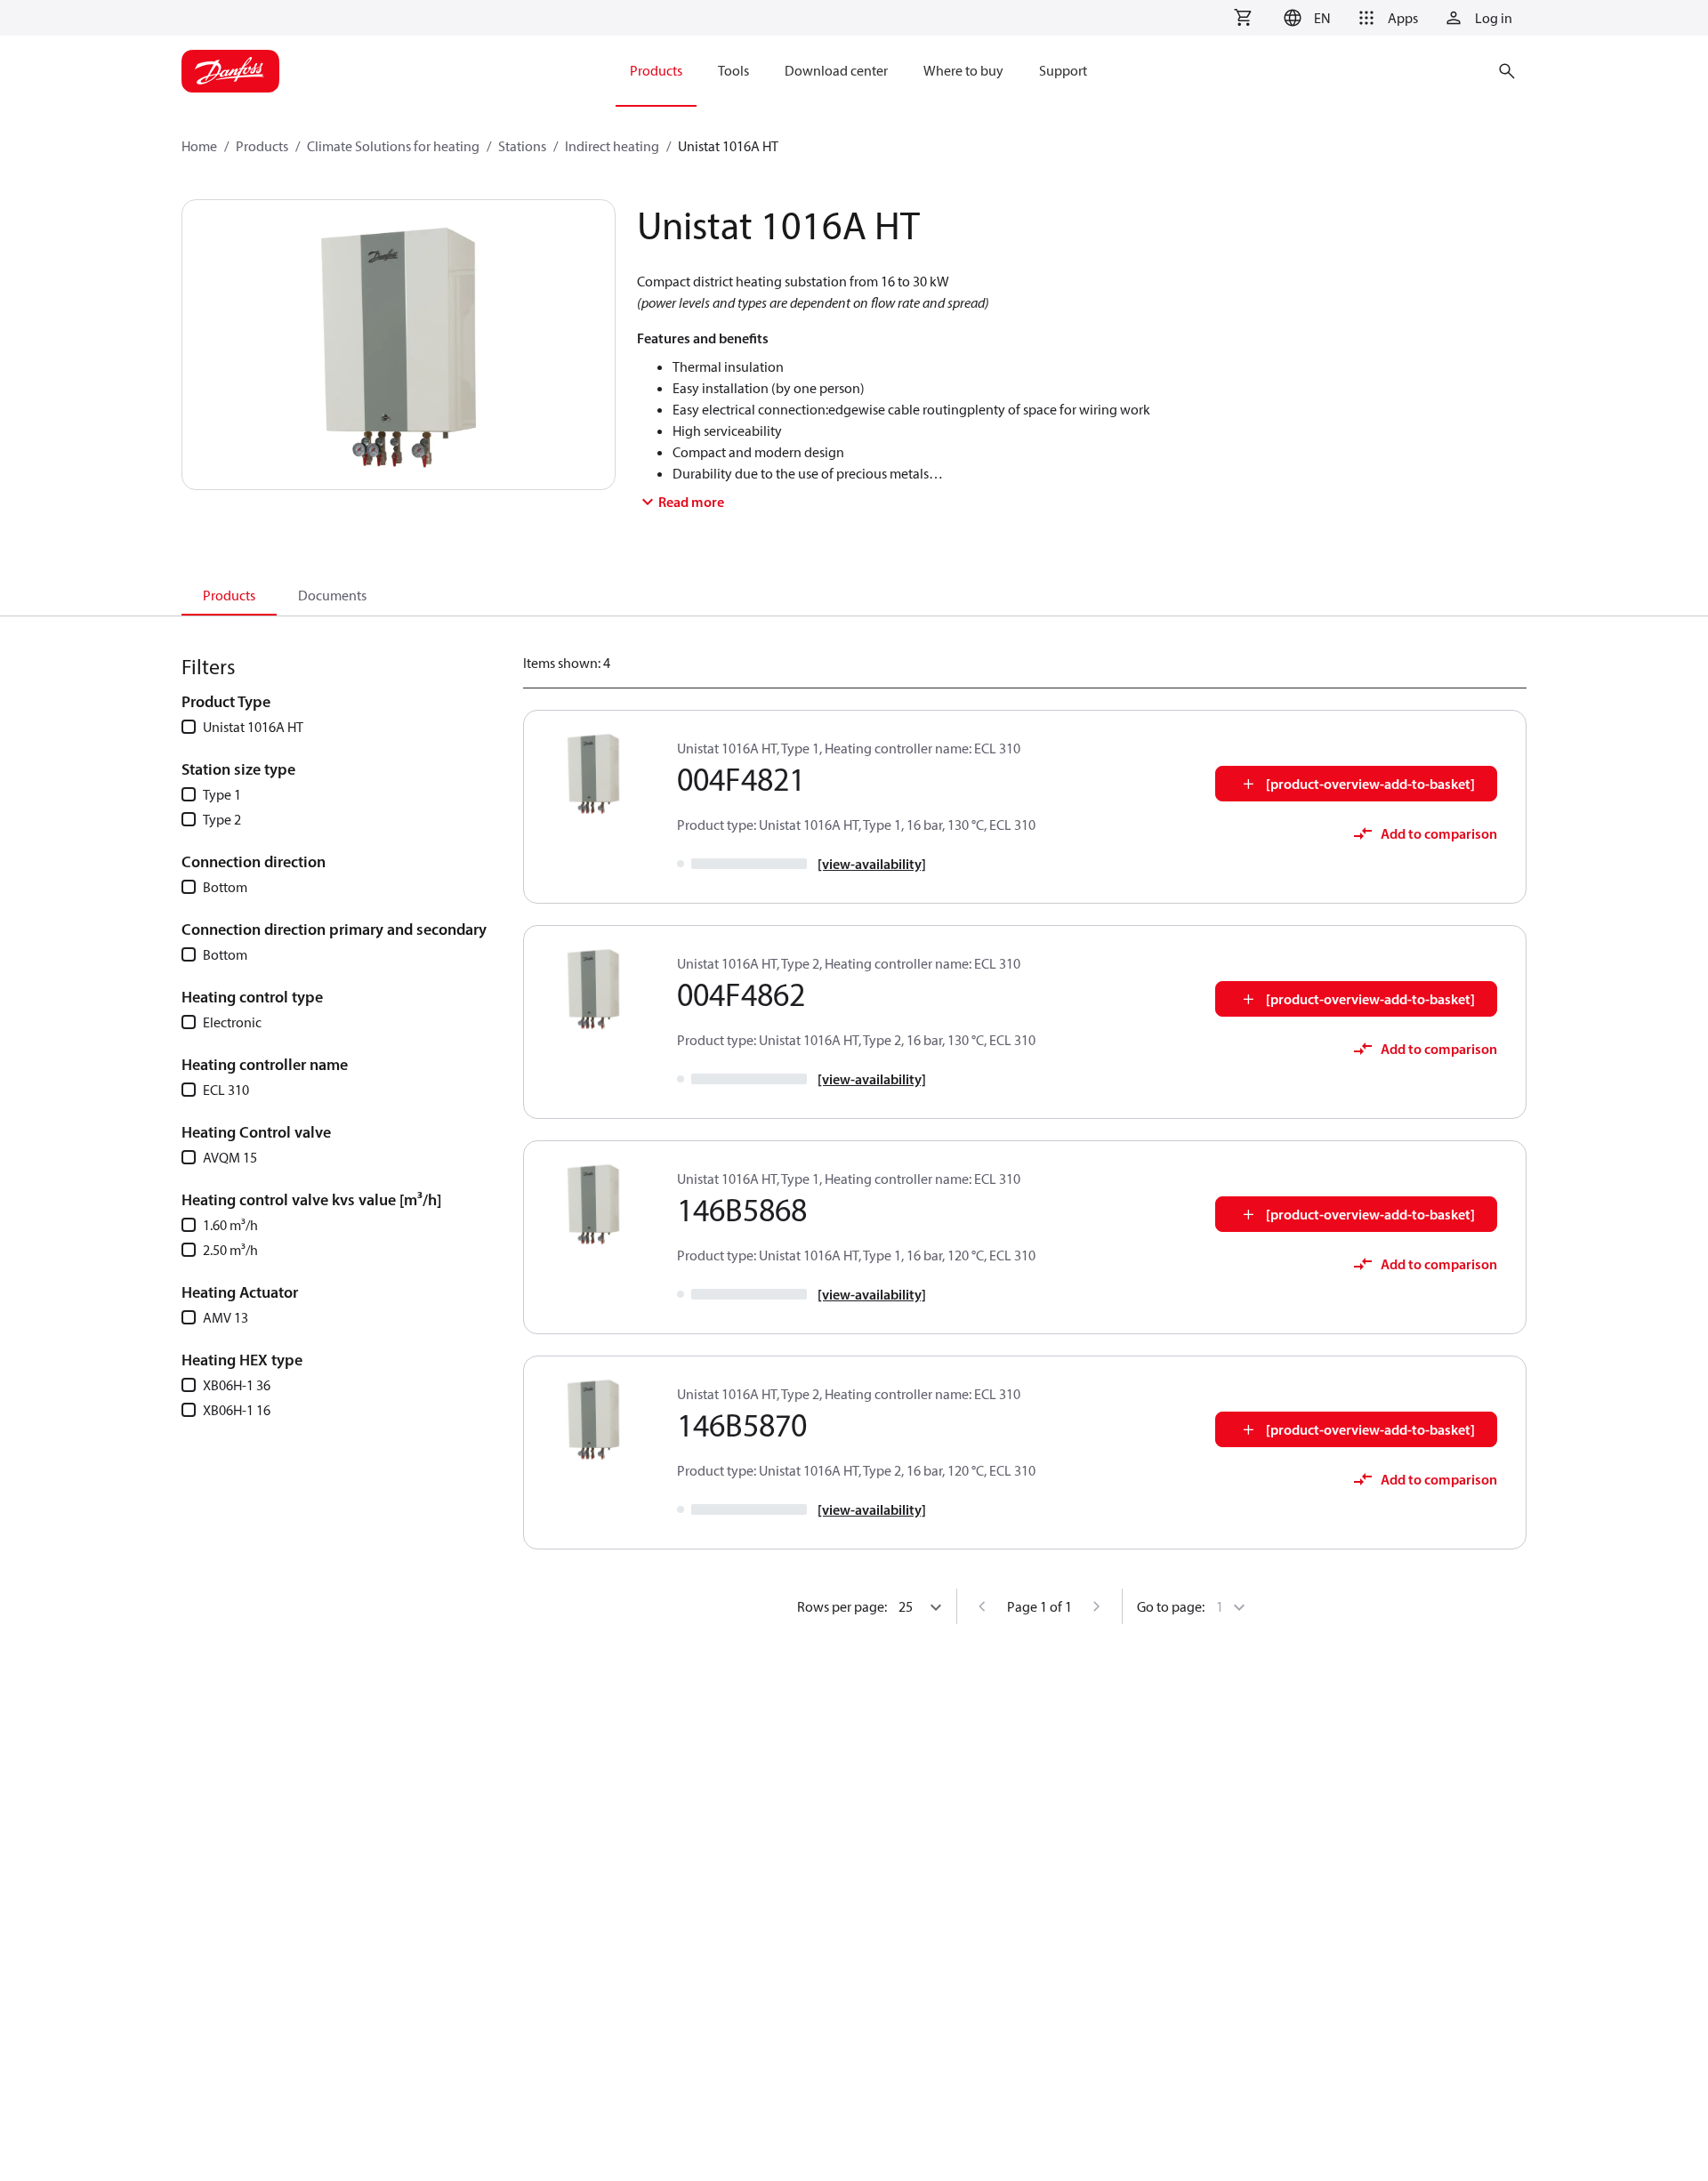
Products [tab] (229, 595)
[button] (1305, 18)
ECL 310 (226, 1090)
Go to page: (1171, 1606)
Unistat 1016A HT (253, 727)
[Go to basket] (1243, 18)
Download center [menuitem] (836, 70)
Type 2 (222, 819)
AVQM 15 (230, 1157)
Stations (522, 146)
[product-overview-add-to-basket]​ (1370, 784)
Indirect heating (612, 146)
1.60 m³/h (230, 1225)
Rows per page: (842, 1606)
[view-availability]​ (872, 864)
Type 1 (222, 794)
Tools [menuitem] (733, 70)
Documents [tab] (332, 595)
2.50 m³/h (230, 1250)
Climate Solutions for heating (393, 146)
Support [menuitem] (1063, 70)
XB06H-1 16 (237, 1410)
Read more (691, 502)
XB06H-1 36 (237, 1385)
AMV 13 (226, 1317)
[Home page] (230, 71)
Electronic (232, 1022)
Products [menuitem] (656, 70)
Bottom (225, 887)
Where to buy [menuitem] (963, 70)
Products (262, 146)
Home (199, 146)
